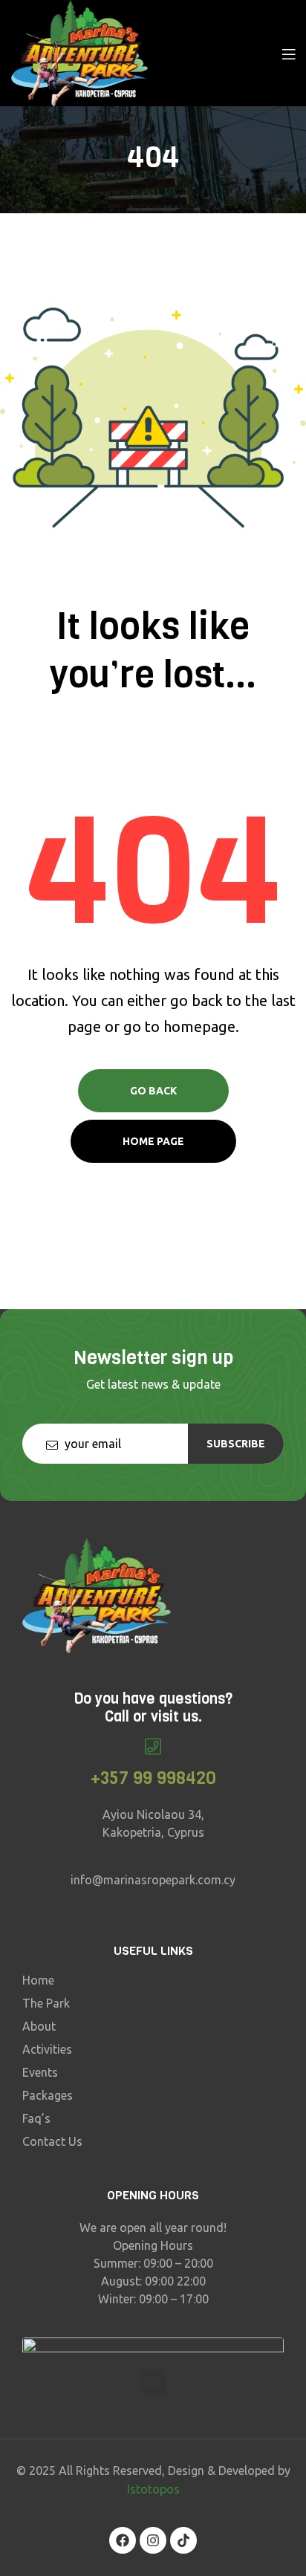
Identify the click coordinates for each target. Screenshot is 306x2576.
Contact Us (52, 2141)
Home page (153, 1141)
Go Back (153, 1091)
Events (40, 2072)
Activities (47, 2049)
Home (38, 1980)
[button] (153, 2382)
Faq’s (36, 2118)
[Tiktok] (183, 2540)
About (39, 2026)
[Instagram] (153, 2540)
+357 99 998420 (153, 1778)
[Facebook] (123, 2540)
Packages (48, 2095)
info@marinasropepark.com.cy (153, 1880)
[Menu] (289, 53)
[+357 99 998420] (153, 1746)
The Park (46, 2003)
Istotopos (153, 2489)
